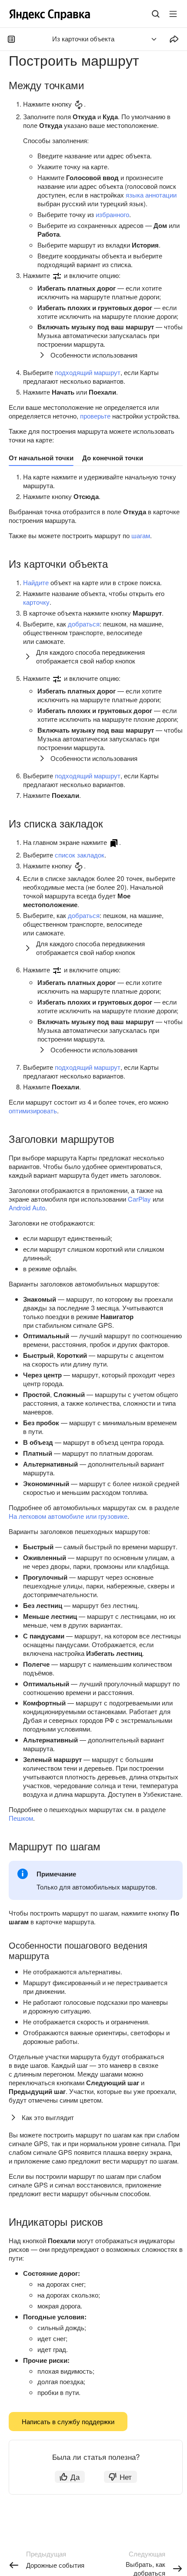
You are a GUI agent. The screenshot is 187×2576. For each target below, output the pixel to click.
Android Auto (27, 1208)
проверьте (95, 416)
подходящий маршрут (88, 372)
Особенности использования (94, 355)
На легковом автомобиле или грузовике (68, 1516)
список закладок (80, 855)
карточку (36, 602)
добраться (84, 624)
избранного (112, 214)
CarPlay (139, 1199)
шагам (141, 535)
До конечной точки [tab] (113, 458)
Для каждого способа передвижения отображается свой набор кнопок (90, 656)
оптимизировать (33, 1110)
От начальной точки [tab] (41, 458)
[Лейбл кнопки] (173, 14)
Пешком (21, 1818)
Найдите (36, 582)
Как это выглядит (48, 2117)
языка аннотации (151, 195)
